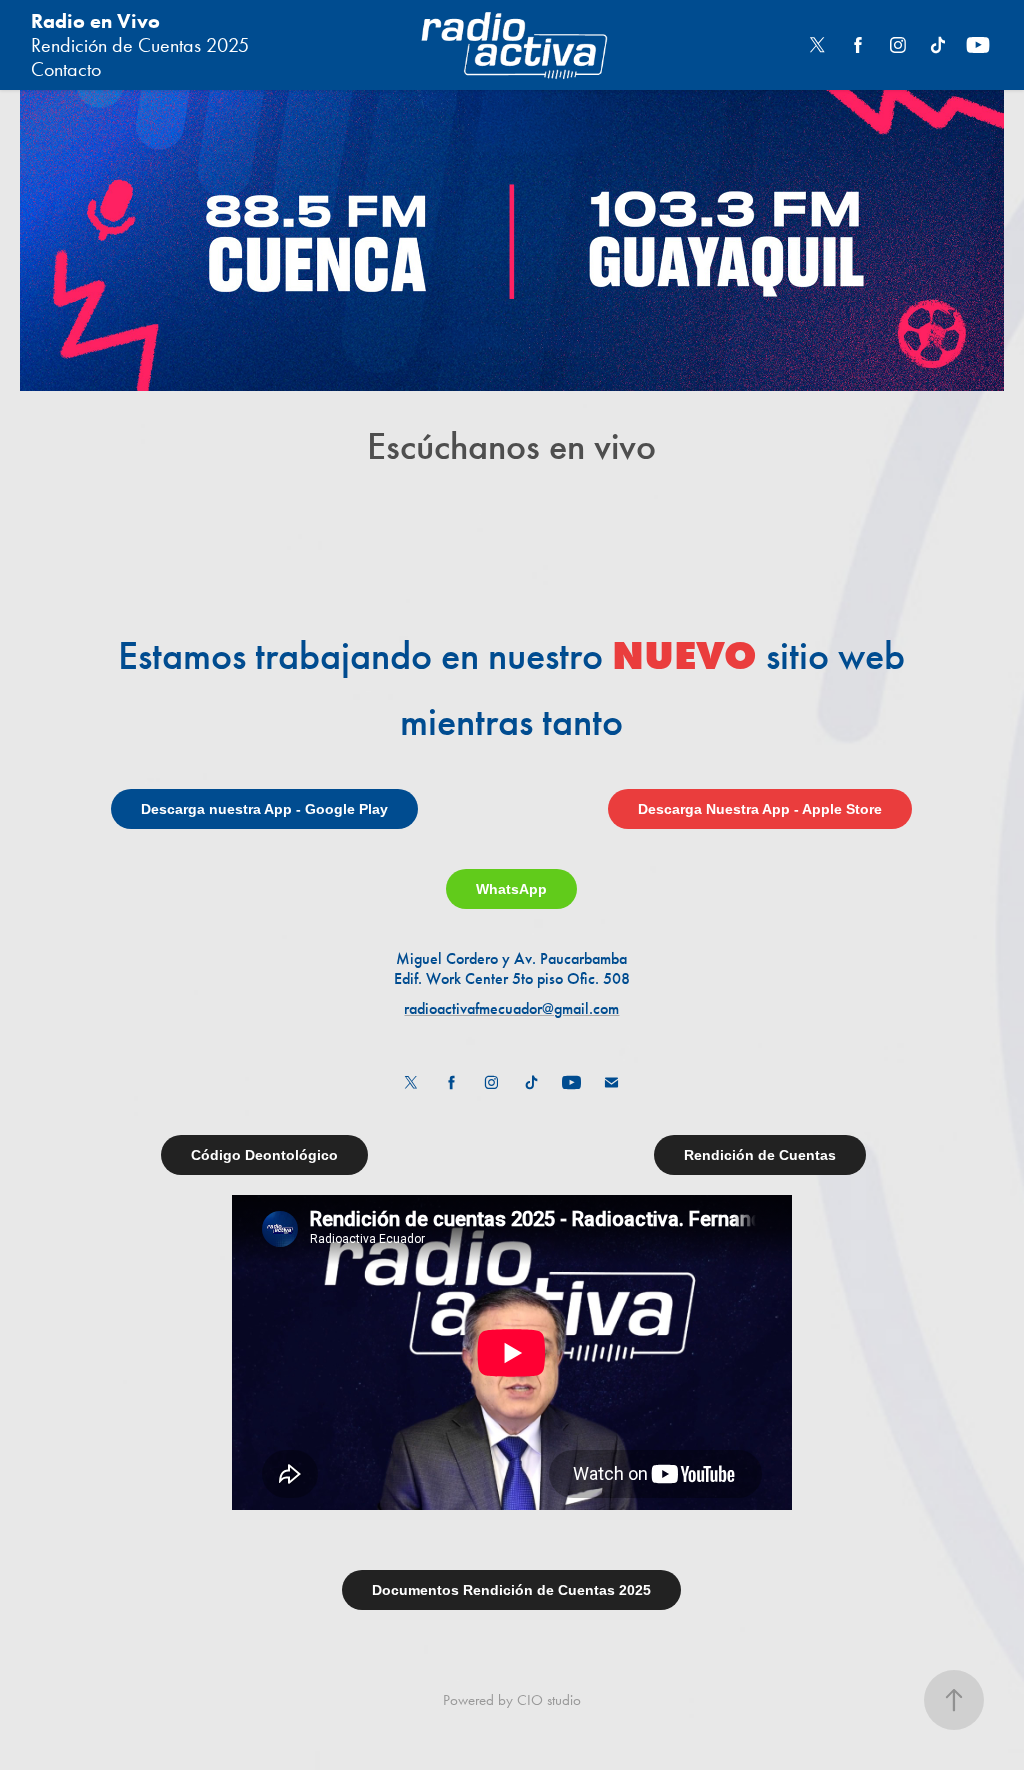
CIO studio (549, 1700)
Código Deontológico (264, 1155)
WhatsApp (511, 889)
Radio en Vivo (95, 21)
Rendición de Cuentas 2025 (140, 45)
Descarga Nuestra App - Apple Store (760, 809)
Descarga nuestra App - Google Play (264, 809)
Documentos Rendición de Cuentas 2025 (511, 1590)
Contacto (66, 69)
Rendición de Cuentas (760, 1155)
